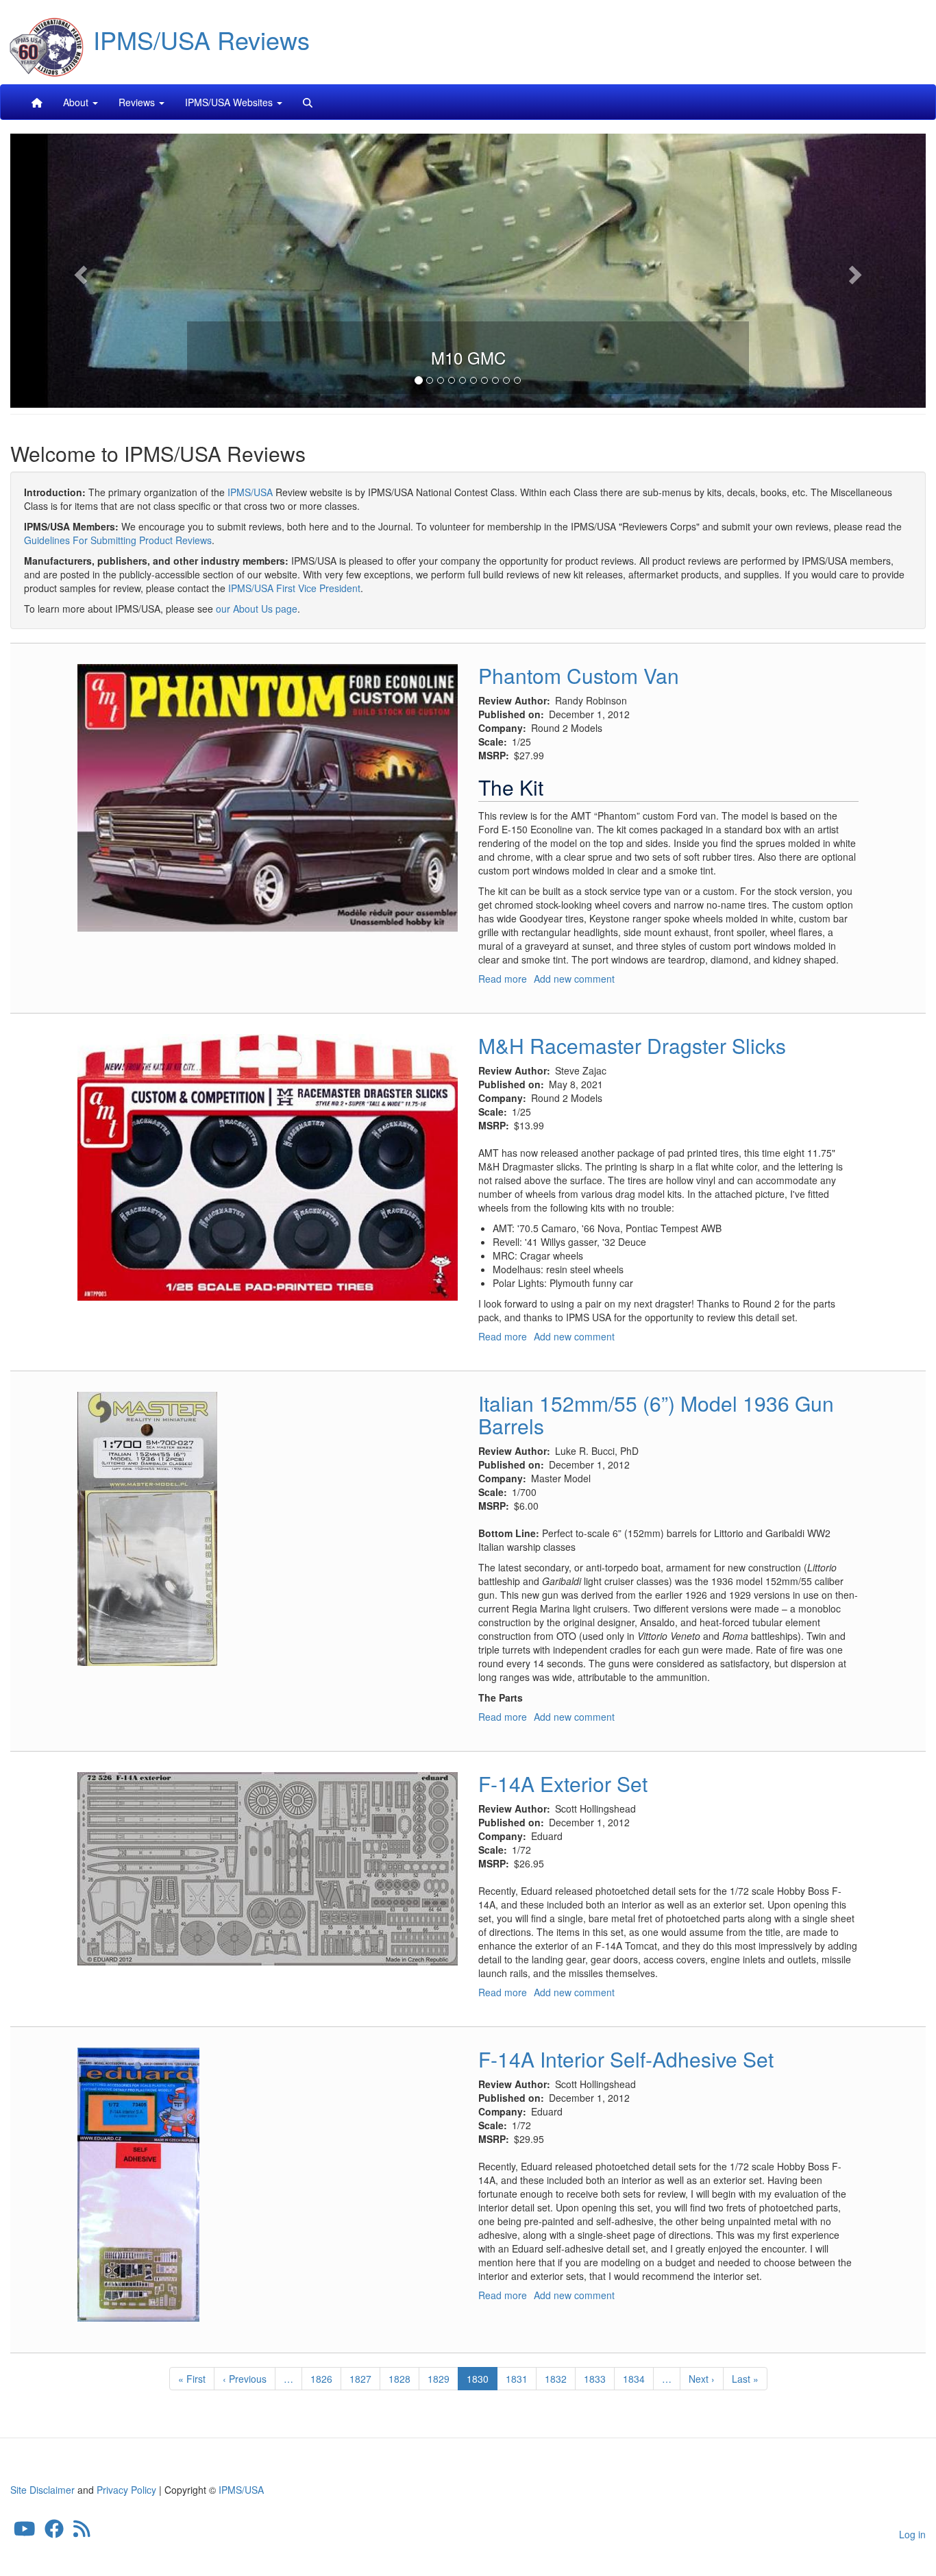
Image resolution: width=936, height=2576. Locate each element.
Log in (912, 2534)
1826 (322, 2379)
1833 (595, 2379)
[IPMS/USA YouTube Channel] (25, 2531)
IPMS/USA (250, 492)
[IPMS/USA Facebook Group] (54, 2531)
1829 (439, 2379)
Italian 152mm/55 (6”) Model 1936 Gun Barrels (656, 1414)
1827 (361, 2379)
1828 (400, 2379)
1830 (482, 2381)
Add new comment (574, 979)
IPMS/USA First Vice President (294, 588)
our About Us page (257, 609)
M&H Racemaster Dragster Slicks (632, 1045)
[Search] (308, 102)
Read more (503, 979)
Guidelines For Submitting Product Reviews (118, 540)
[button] (79, 271)
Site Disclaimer (42, 2490)
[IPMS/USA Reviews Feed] (82, 2531)
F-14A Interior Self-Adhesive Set (626, 2059)
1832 (556, 2379)
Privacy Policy (126, 2490)
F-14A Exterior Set (563, 1783)
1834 (634, 2379)
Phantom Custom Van (579, 675)
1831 (517, 2379)
